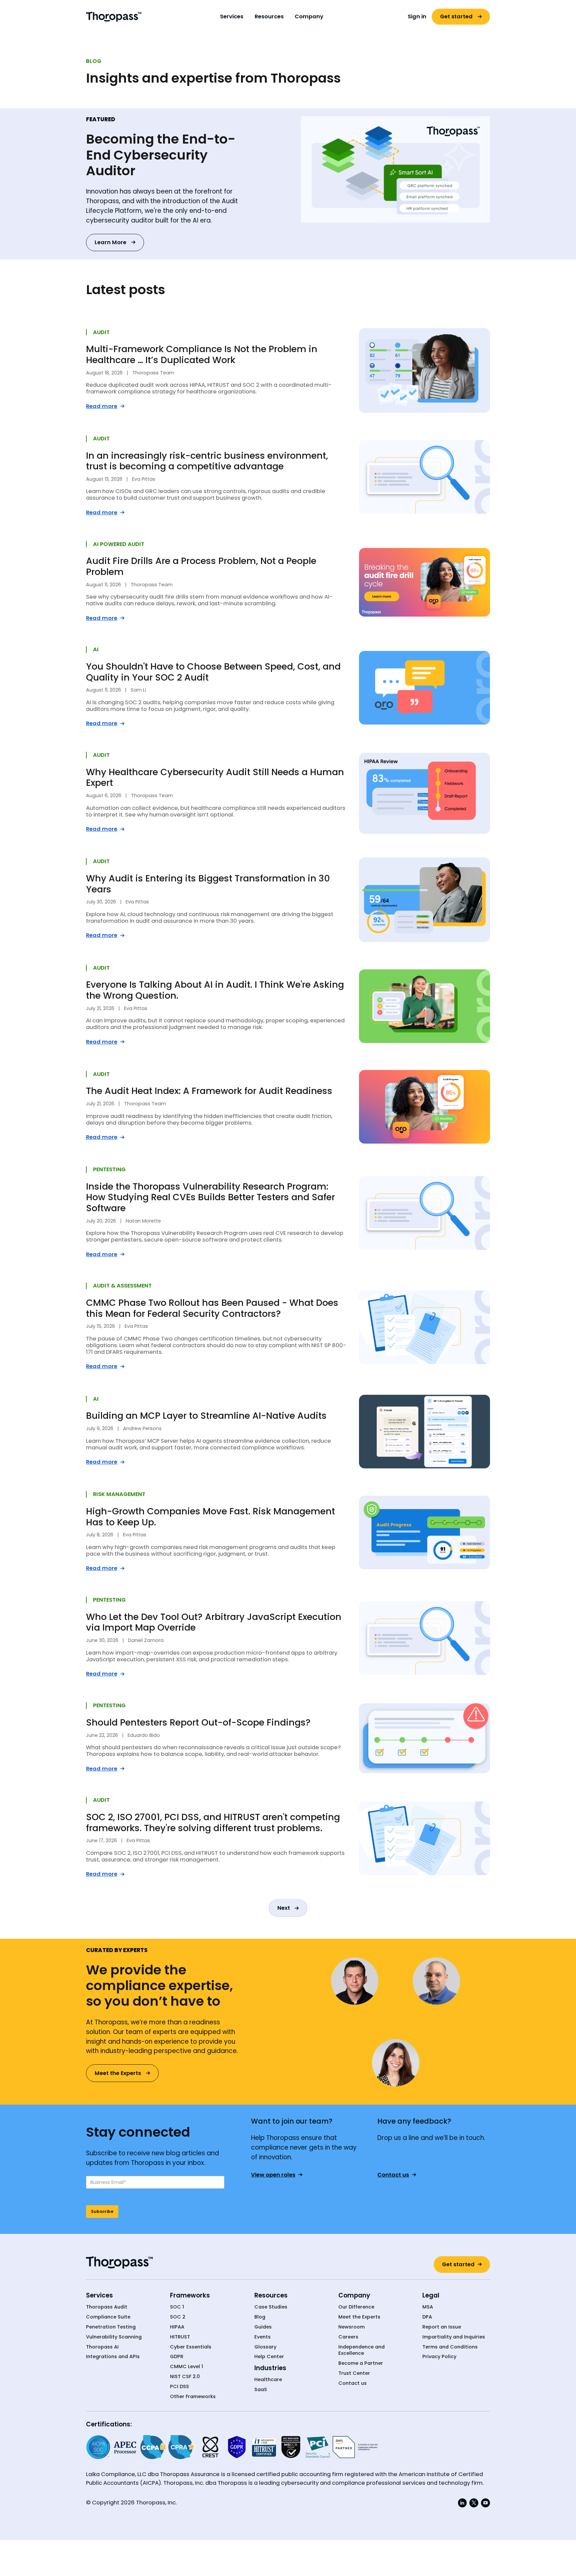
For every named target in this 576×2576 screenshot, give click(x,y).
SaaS (261, 2390)
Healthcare (268, 2380)
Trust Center (354, 2373)
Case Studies (271, 2307)
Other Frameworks (193, 2397)
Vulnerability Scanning (114, 2337)
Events (262, 2337)
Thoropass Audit (107, 2307)
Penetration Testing (111, 2327)
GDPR (177, 2357)
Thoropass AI (102, 2347)
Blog (260, 2317)
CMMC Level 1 (186, 2367)
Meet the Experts (359, 2317)
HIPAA (177, 2327)
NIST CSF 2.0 (185, 2377)
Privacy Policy (439, 2357)
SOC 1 (177, 2307)
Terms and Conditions (450, 2347)
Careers (348, 2337)
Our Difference (356, 2307)
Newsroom (351, 2327)
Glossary (265, 2347)
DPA (427, 2317)
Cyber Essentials (191, 2347)
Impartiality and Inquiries (454, 2337)
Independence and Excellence (361, 2350)
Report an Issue (442, 2327)
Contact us (352, 2383)
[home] (114, 16)
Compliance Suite (108, 2317)
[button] (232, 17)
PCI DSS (179, 2387)
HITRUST (180, 2337)
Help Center (269, 2357)
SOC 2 (178, 2317)
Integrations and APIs (113, 2357)
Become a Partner (361, 2363)
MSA (428, 2307)
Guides (263, 2327)
